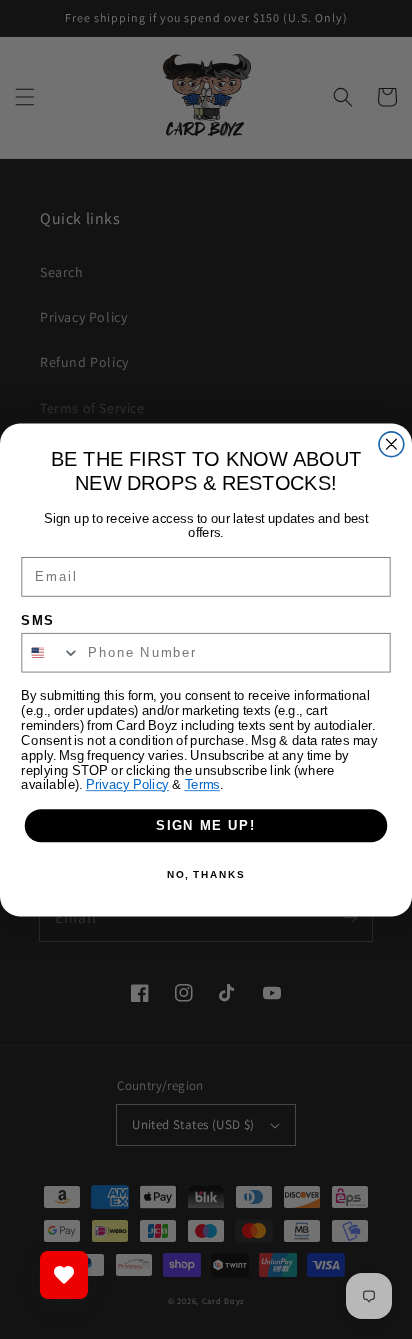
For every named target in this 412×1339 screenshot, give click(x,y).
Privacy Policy (127, 784)
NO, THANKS (206, 875)
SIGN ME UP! (206, 825)
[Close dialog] (391, 443)
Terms (202, 784)
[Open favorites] (64, 1275)
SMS (38, 620)
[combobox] (51, 652)
